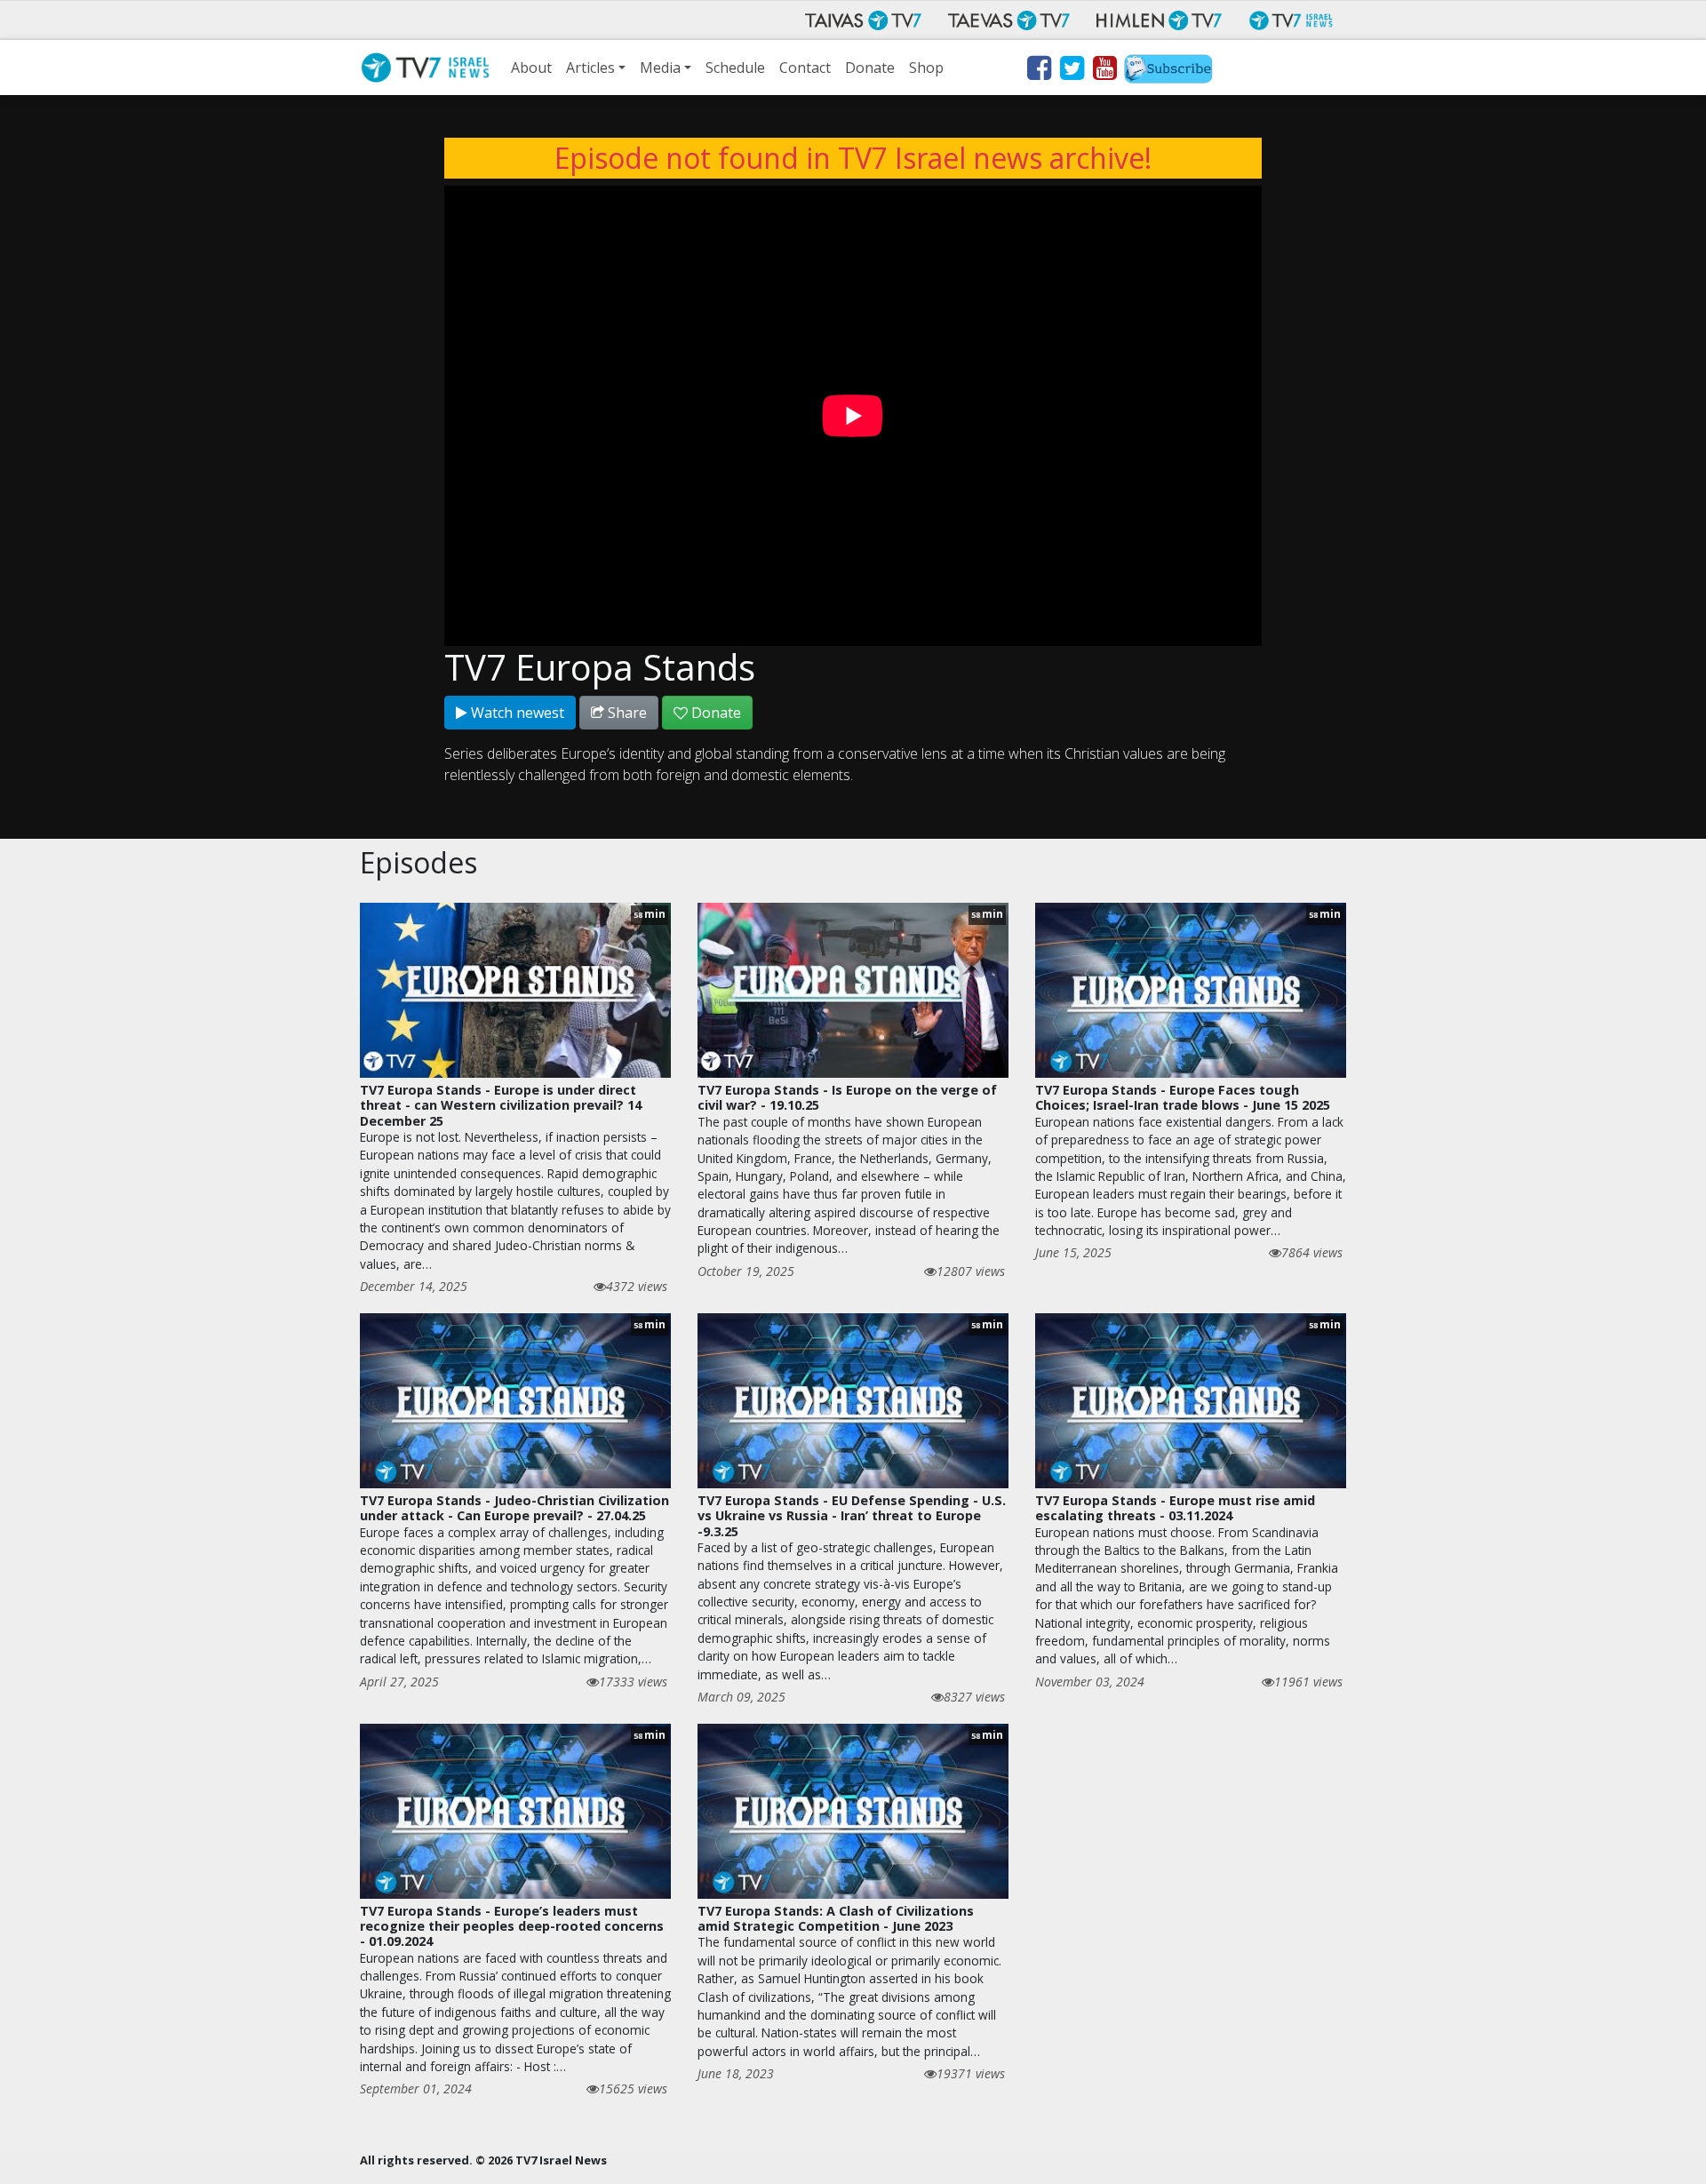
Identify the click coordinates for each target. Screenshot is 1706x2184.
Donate (870, 68)
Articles (590, 68)
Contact (805, 68)
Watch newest (516, 713)
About (531, 68)
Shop (926, 68)
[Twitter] (1071, 71)
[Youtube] (1104, 71)
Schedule (735, 68)
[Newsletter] (1168, 71)
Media (660, 68)
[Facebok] (1038, 71)
